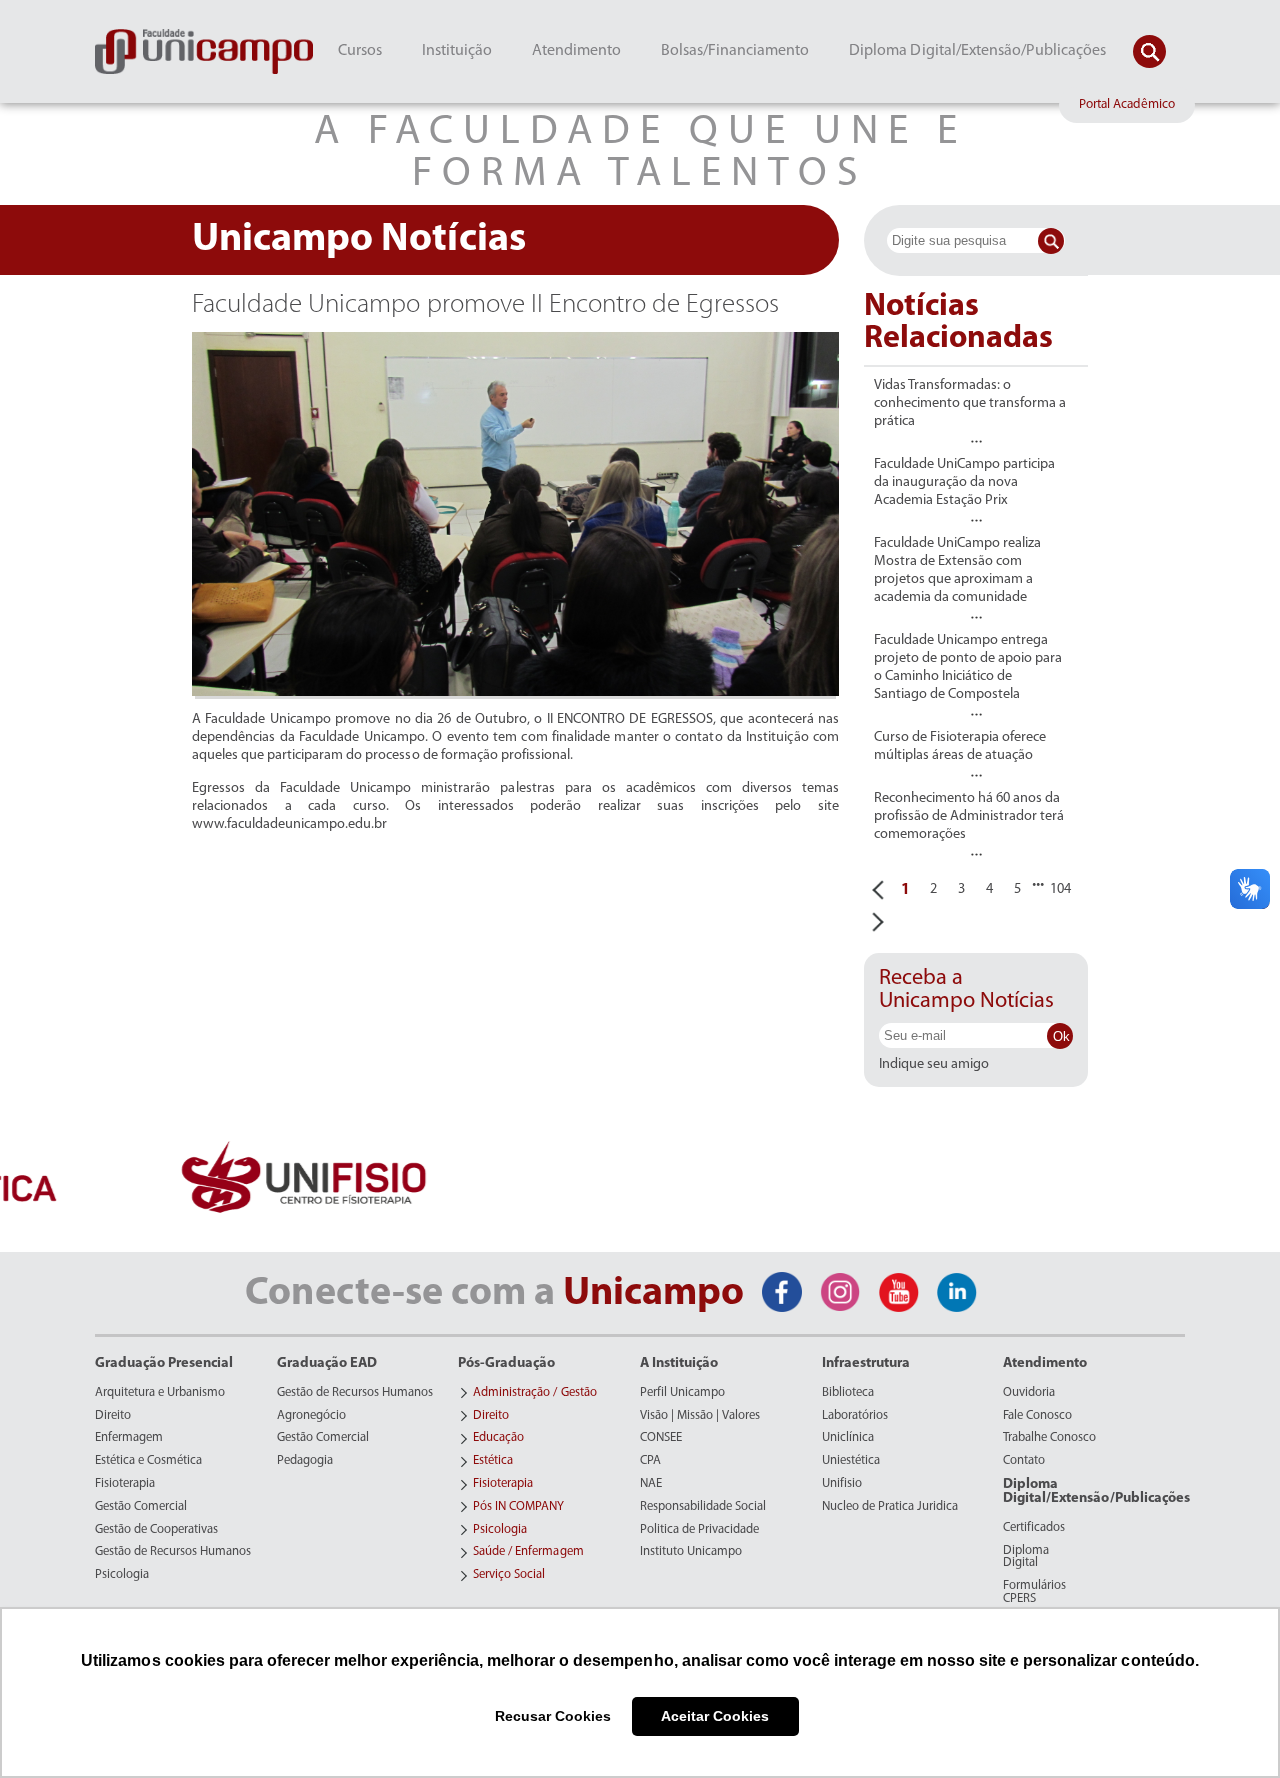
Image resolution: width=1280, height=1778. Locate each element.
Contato (1024, 1461)
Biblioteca (848, 1393)
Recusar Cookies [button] (553, 1716)
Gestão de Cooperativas (156, 1530)
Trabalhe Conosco (1049, 1438)
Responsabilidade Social (703, 1507)
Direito (113, 1416)
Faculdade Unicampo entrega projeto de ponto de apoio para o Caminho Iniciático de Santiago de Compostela (968, 667)
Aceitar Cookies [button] (715, 1716)
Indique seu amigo (934, 1065)
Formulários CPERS (1034, 1592)
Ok (1061, 1036)
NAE (651, 1484)
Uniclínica (848, 1438)
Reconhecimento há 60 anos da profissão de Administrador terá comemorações (969, 816)
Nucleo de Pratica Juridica (890, 1507)
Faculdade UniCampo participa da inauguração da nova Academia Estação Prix (964, 482)
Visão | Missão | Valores (700, 1416)
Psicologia (122, 1575)
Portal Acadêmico (1127, 104)
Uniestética (851, 1461)
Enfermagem (129, 1438)
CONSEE (661, 1438)
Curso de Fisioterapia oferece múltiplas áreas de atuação (960, 746)
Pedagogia (305, 1461)
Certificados (1034, 1528)
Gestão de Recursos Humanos (173, 1552)
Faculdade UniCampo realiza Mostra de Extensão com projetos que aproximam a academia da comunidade (957, 570)
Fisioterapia (125, 1484)
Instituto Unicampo (691, 1552)
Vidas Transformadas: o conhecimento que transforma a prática (970, 403)
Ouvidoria (1029, 1393)
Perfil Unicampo (682, 1393)
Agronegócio (311, 1416)
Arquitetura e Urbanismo (160, 1393)
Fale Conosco (1037, 1416)
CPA (650, 1461)
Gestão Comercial (141, 1507)
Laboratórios (855, 1416)
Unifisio (842, 1484)
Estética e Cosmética (148, 1461)
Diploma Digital (1026, 1557)
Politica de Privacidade (699, 1530)
